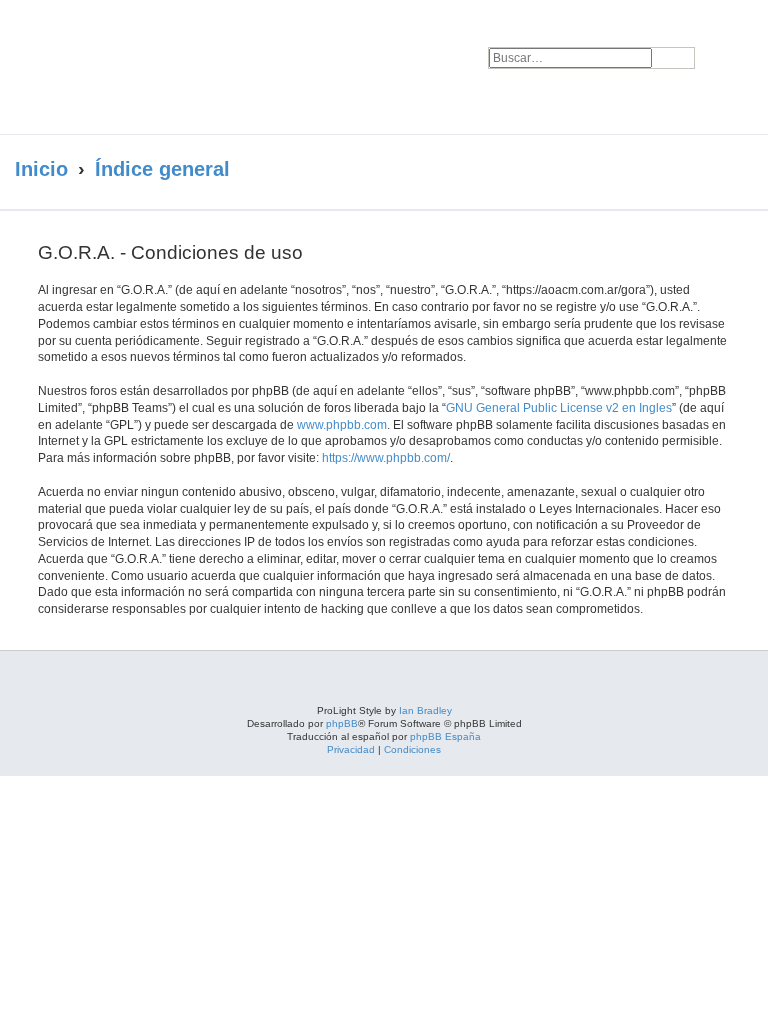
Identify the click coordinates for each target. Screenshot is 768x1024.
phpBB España (445, 736)
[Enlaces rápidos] (712, 170)
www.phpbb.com (342, 425)
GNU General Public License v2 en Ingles (559, 408)
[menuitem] (725, 46)
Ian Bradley (425, 710)
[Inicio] (194, 67)
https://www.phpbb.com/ (386, 458)
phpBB (342, 723)
